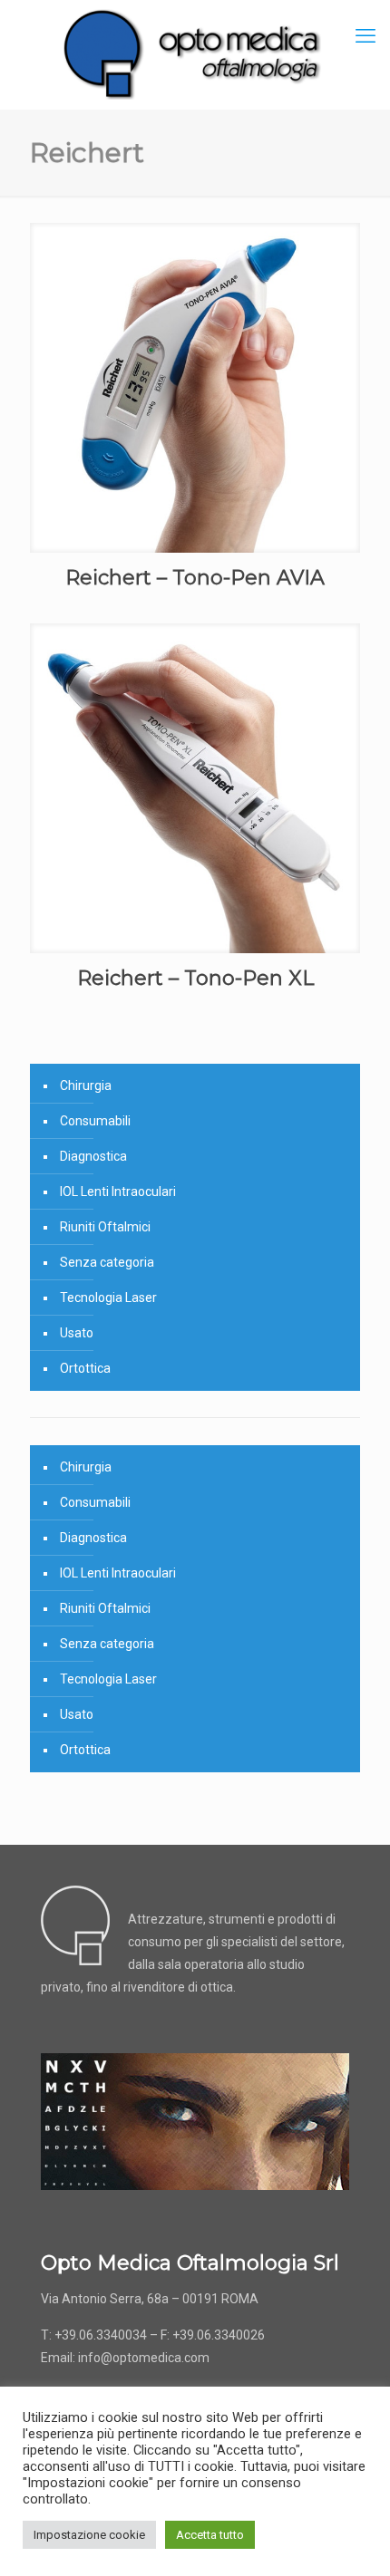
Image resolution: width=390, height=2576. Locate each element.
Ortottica (85, 1368)
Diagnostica (93, 1156)
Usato (77, 1333)
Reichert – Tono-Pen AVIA (195, 578)
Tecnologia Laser (108, 1298)
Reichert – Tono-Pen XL (195, 978)
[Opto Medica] (195, 54)
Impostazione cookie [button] (89, 2535)
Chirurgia (86, 1085)
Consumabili (95, 1121)
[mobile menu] (366, 36)
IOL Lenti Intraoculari (118, 1192)
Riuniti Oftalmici (105, 1227)
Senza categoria (107, 1262)
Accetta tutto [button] (210, 2535)
